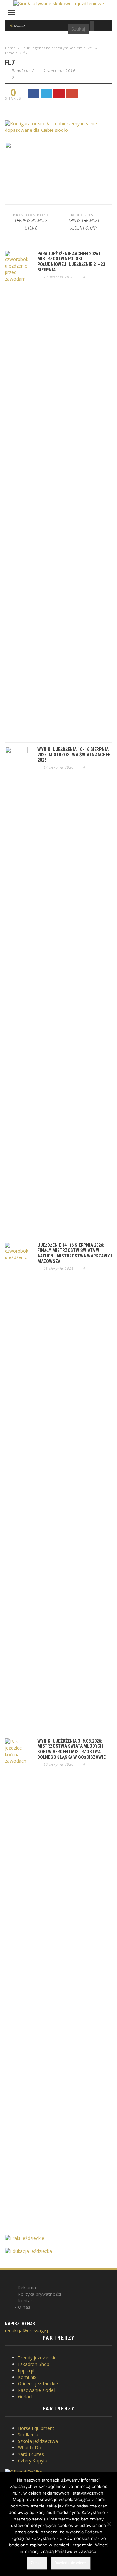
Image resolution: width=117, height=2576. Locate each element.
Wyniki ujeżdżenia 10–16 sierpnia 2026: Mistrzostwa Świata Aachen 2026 (74, 755)
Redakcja (21, 71)
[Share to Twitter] (46, 94)
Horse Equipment (36, 2428)
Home (10, 48)
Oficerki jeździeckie (38, 2384)
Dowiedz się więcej (71, 2563)
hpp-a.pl (26, 2371)
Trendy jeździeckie (37, 2358)
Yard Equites (31, 2454)
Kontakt (26, 2301)
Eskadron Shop (34, 2364)
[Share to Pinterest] (59, 94)
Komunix (27, 2377)
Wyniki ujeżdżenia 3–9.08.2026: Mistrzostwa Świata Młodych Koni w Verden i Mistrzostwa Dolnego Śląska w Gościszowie (71, 1749)
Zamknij (37, 2563)
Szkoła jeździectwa (38, 2441)
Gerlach (26, 2397)
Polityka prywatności (39, 2294)
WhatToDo (30, 2448)
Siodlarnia (28, 2435)
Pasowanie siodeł (36, 2390)
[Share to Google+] (72, 94)
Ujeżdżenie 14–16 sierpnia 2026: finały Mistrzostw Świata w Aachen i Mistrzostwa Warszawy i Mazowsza (75, 1253)
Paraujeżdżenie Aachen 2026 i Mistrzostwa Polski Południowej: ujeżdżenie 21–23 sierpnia (71, 262)
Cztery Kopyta (33, 2461)
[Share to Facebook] (33, 94)
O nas (24, 2307)
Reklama (27, 2288)
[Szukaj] (92, 26)
